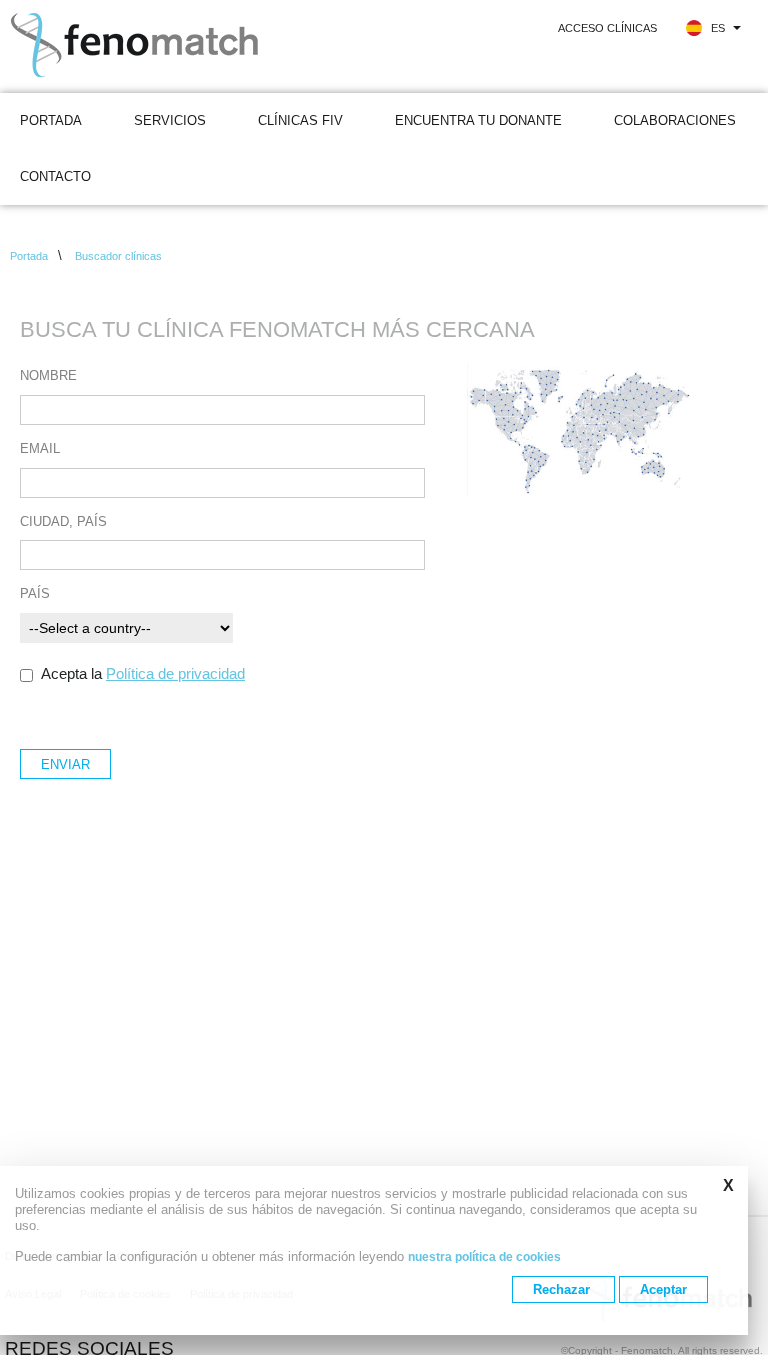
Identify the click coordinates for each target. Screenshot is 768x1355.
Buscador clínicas (118, 256)
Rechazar (563, 1289)
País (35, 594)
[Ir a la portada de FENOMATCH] (165, 46)
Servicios (170, 120)
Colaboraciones (675, 120)
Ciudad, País (63, 522)
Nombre (48, 376)
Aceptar (663, 1289)
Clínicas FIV (300, 120)
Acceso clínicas (607, 28)
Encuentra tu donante (478, 120)
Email (40, 449)
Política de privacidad (175, 673)
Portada (51, 120)
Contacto (55, 176)
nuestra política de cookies (484, 1257)
